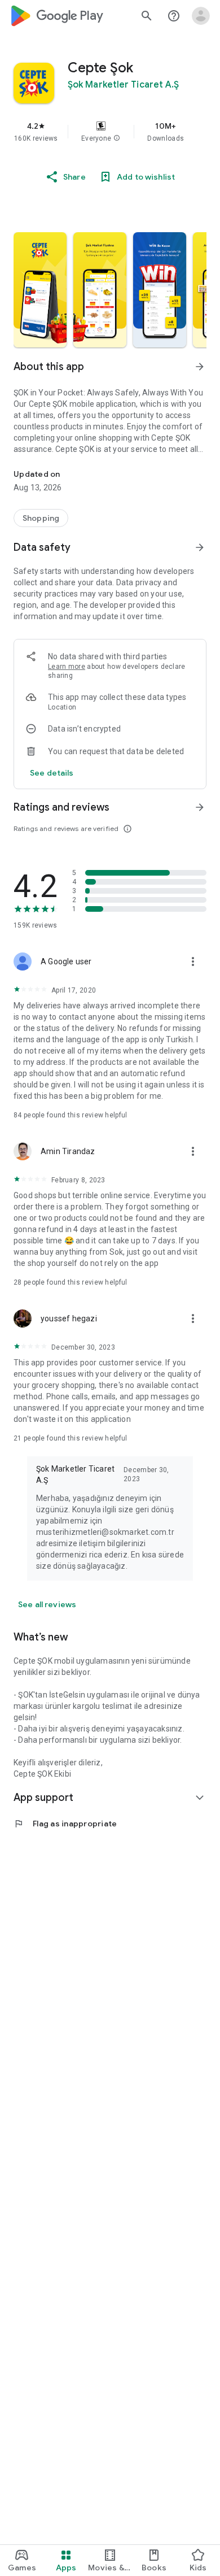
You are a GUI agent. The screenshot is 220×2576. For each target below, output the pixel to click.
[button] (117, 138)
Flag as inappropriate (65, 1824)
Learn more (67, 667)
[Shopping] (41, 518)
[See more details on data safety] (52, 773)
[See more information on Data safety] (200, 547)
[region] (110, 132)
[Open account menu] (201, 16)
